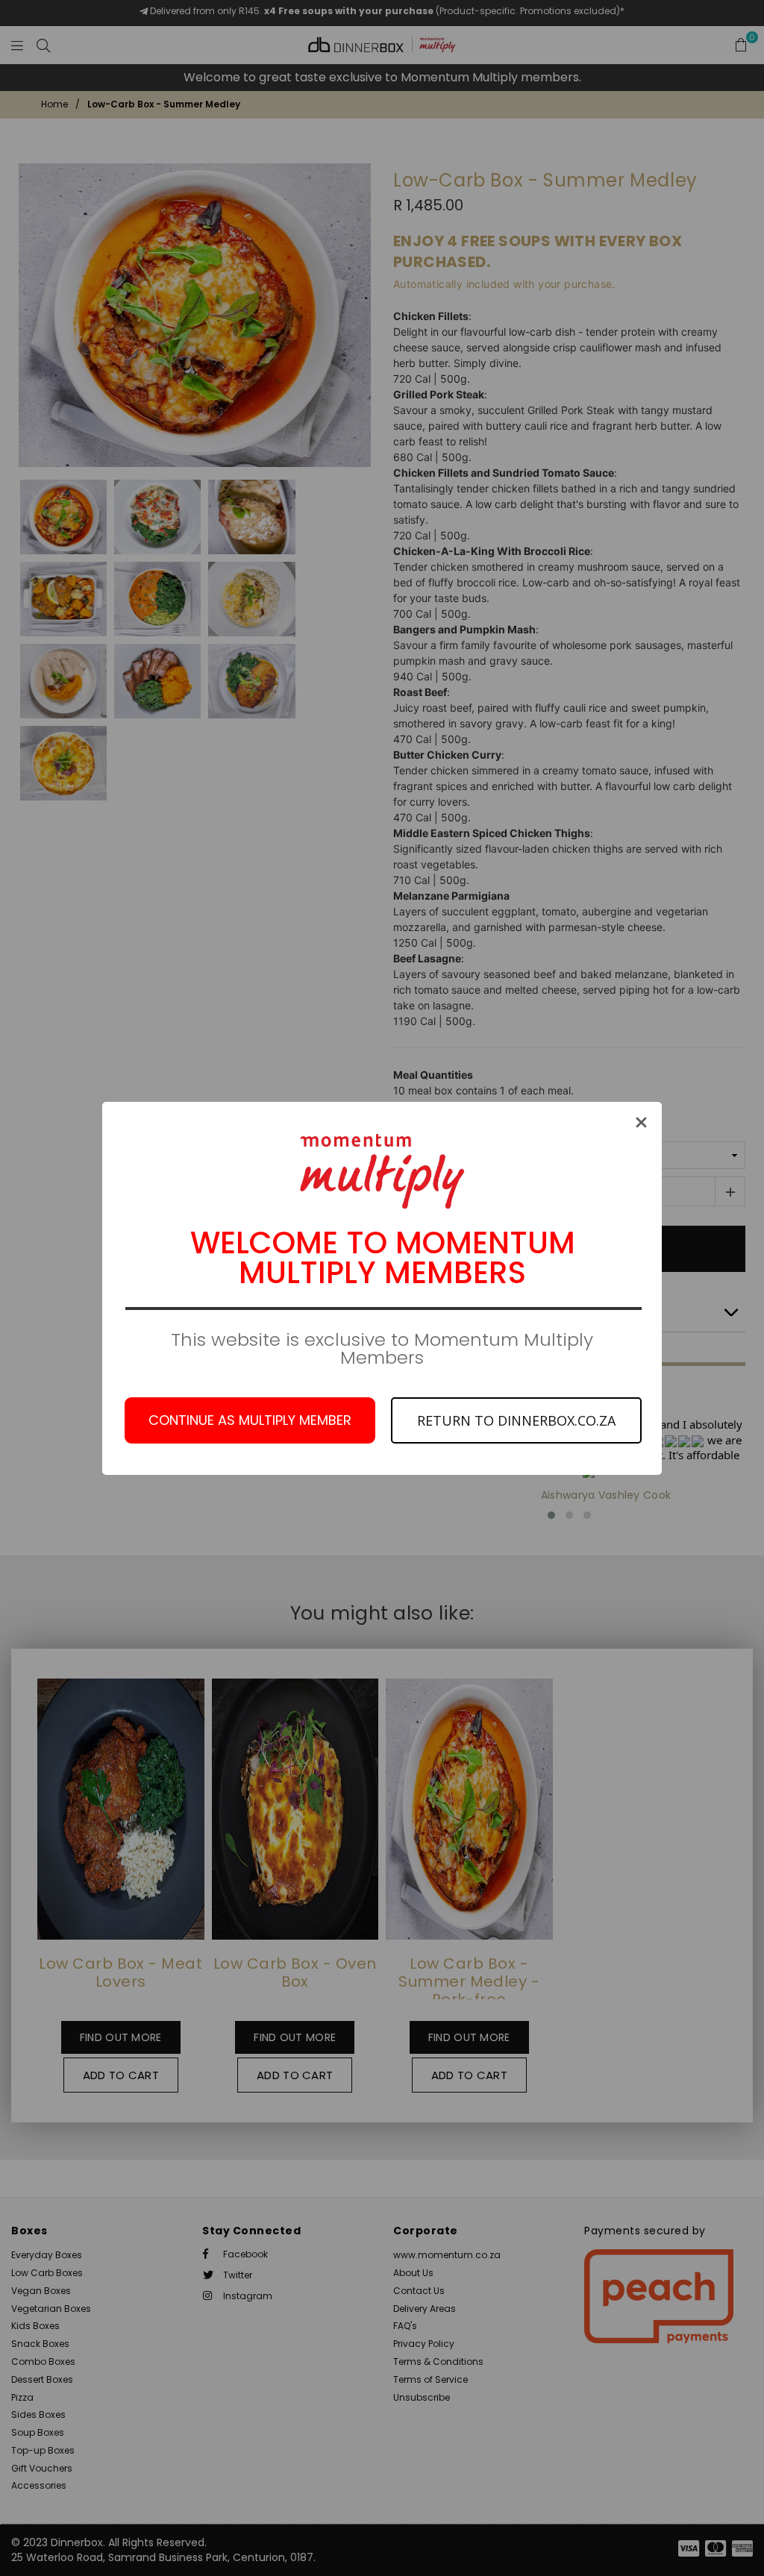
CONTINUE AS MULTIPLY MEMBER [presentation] (250, 1420)
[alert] (382, 1288)
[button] (641, 1122)
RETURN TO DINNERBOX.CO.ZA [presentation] (516, 1420)
